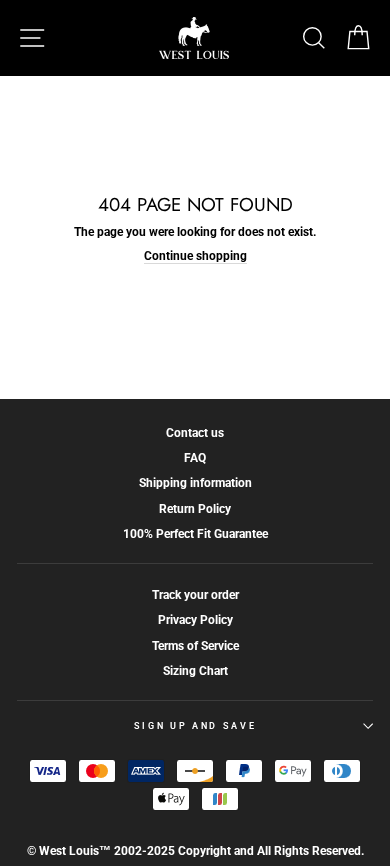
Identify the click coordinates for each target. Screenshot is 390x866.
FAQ (195, 458)
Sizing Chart (195, 671)
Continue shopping (195, 256)
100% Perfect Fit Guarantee (195, 534)
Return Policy (195, 509)
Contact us (195, 433)
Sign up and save (195, 726)
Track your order (195, 595)
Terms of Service (195, 646)
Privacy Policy (195, 620)
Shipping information (195, 483)
